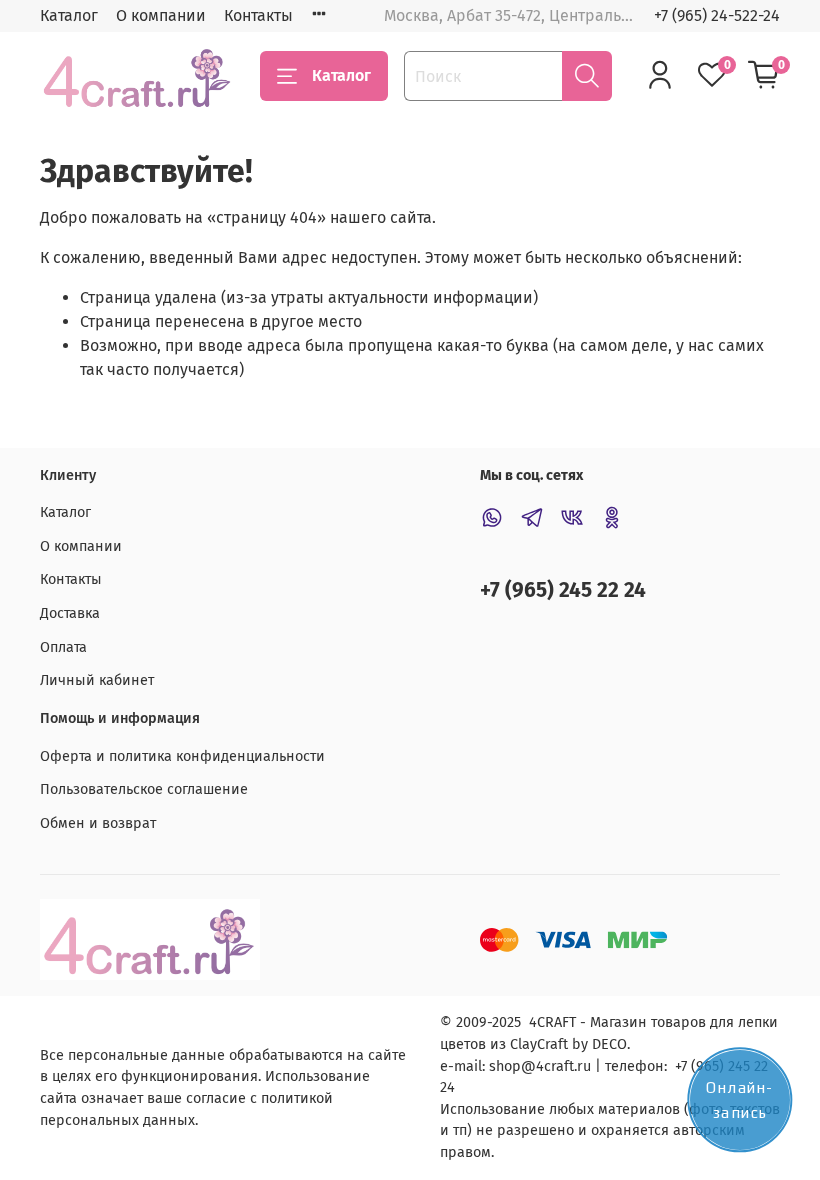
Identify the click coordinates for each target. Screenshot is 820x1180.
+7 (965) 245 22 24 (563, 590)
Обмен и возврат (98, 823)
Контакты (258, 15)
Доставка (70, 613)
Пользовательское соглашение (144, 789)
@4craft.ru (556, 1066)
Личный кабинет (97, 680)
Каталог (69, 15)
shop (505, 1066)
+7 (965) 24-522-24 (717, 15)
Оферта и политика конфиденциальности (182, 756)
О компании (161, 15)
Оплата (63, 647)
